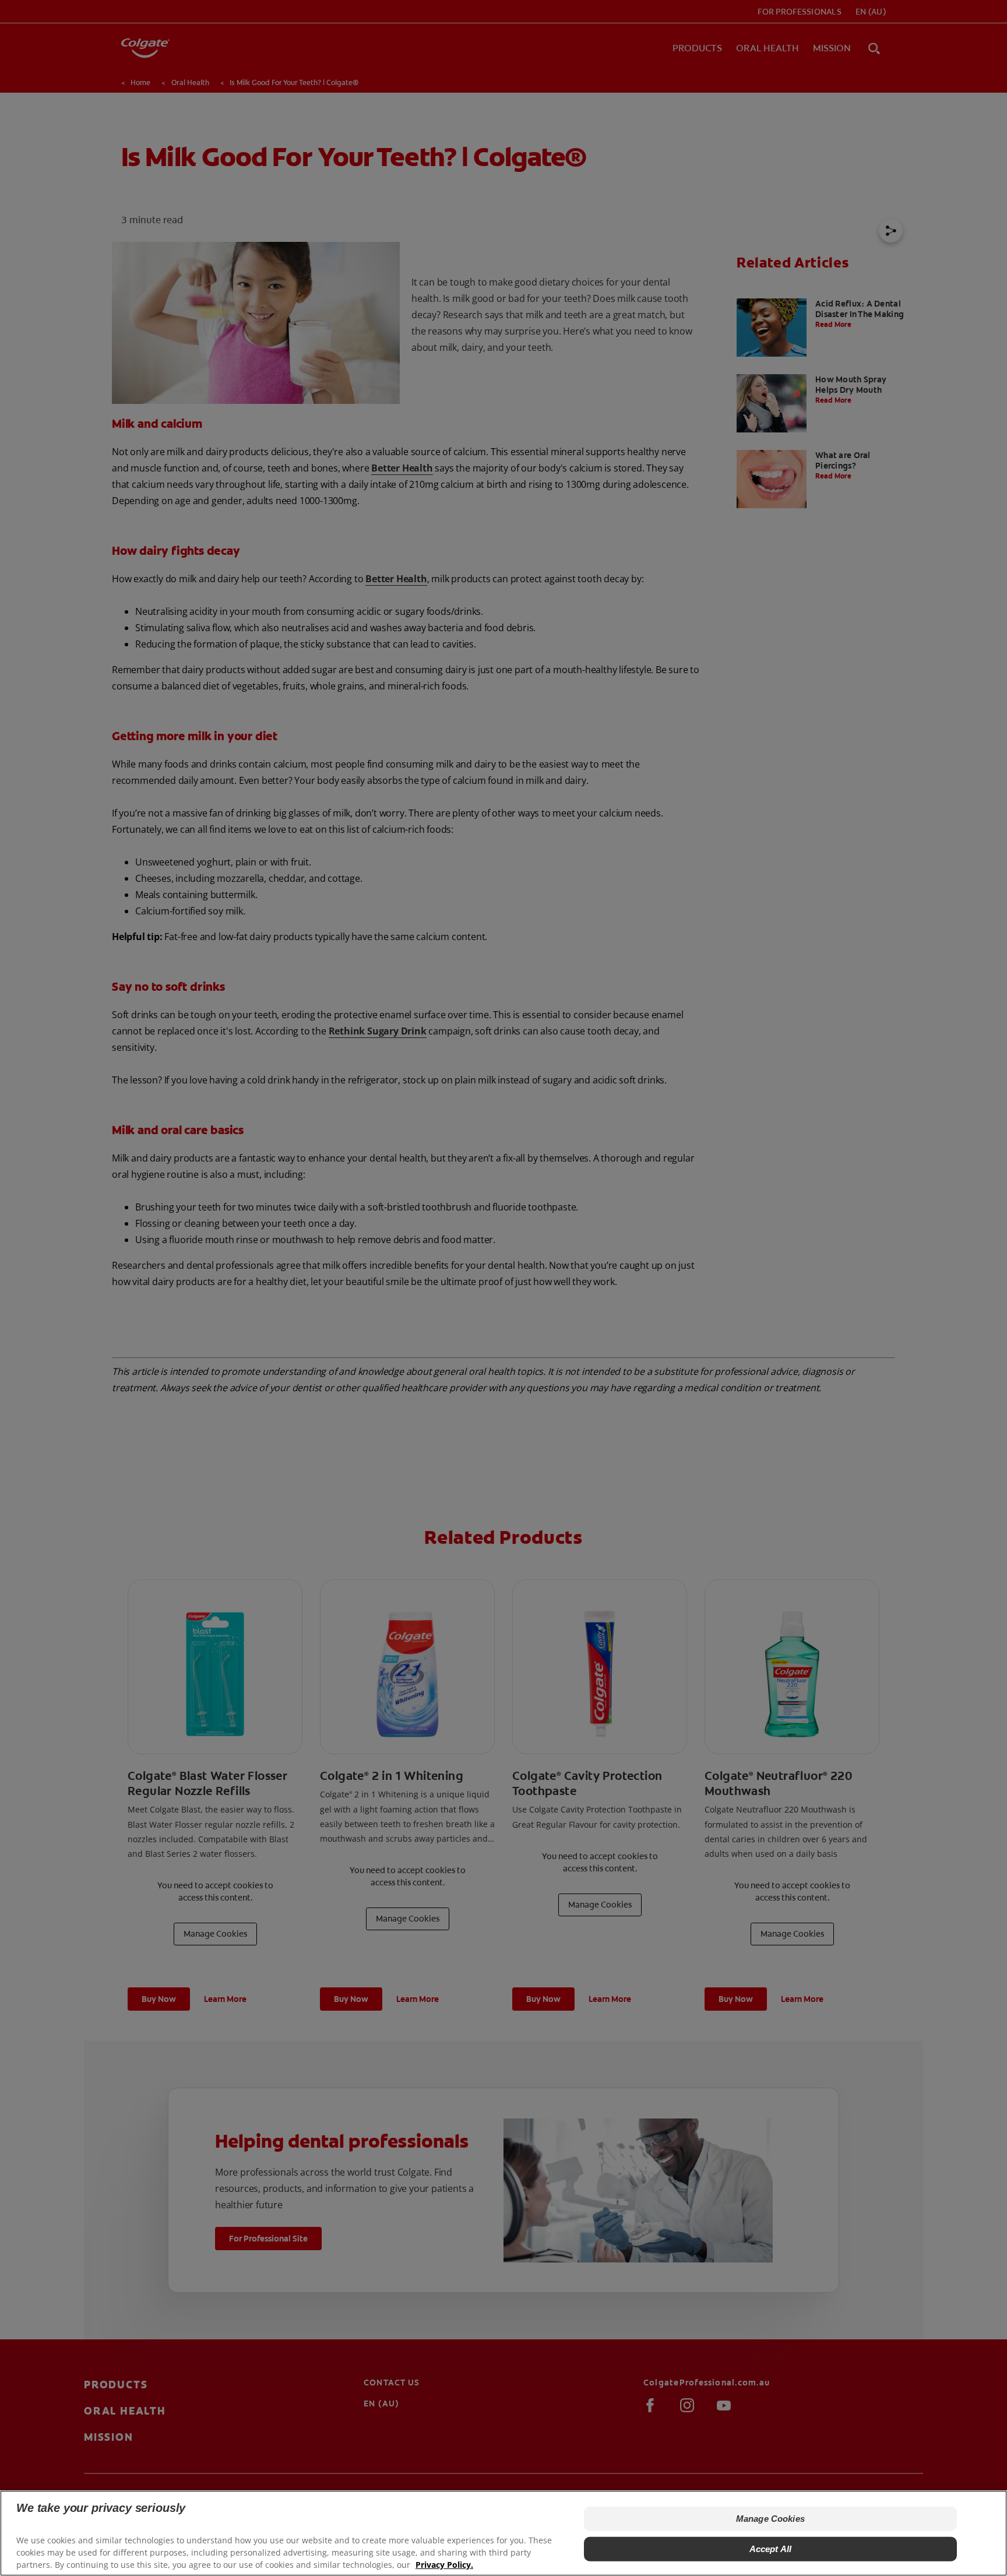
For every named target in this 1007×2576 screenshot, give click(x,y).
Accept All (771, 2549)
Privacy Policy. (444, 2565)
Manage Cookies (770, 2519)
